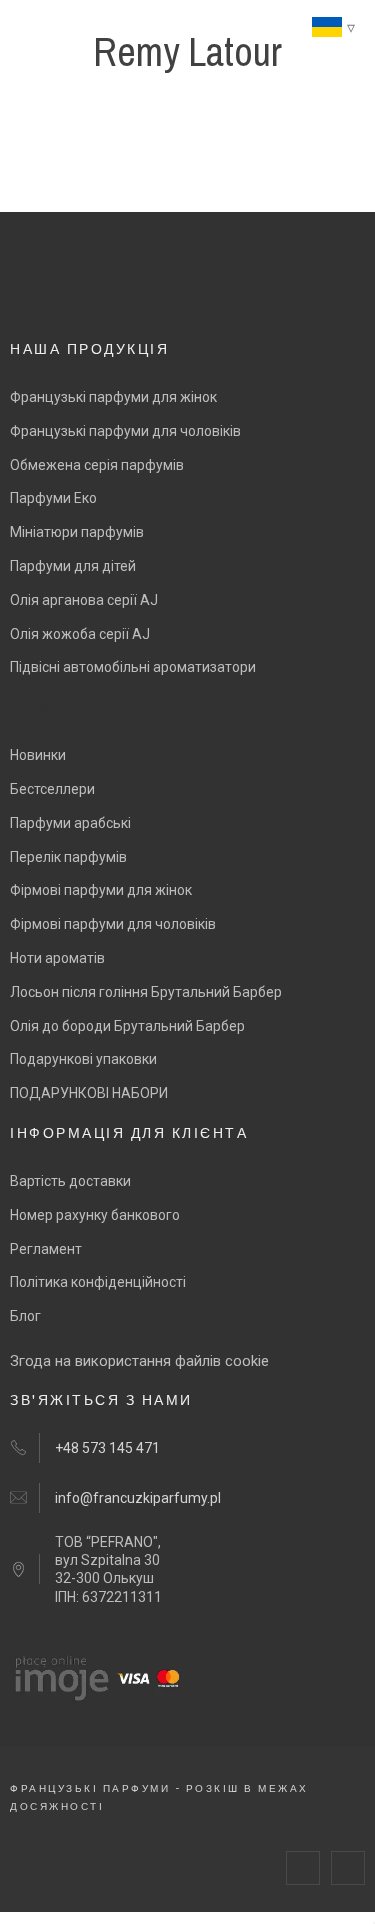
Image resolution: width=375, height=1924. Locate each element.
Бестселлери (52, 789)
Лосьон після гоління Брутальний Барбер (146, 992)
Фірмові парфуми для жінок (101, 890)
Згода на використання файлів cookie (139, 1361)
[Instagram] (348, 1868)
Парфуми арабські (70, 823)
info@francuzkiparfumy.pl (138, 1498)
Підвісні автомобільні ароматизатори (133, 667)
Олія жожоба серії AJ (80, 634)
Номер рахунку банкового (95, 1215)
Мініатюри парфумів (77, 532)
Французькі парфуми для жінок (113, 397)
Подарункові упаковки (83, 1059)
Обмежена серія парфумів (97, 465)
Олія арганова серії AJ (84, 600)
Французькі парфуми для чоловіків (125, 431)
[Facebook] (303, 1868)
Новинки (38, 755)
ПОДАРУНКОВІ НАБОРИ (89, 1093)
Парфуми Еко (53, 498)
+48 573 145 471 (107, 1448)
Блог (25, 1316)
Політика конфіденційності (98, 1282)
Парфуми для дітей (73, 566)
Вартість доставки (70, 1181)
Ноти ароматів (57, 958)
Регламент (46, 1249)
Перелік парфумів (68, 857)
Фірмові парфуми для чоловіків (113, 924)
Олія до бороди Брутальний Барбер (127, 1026)
